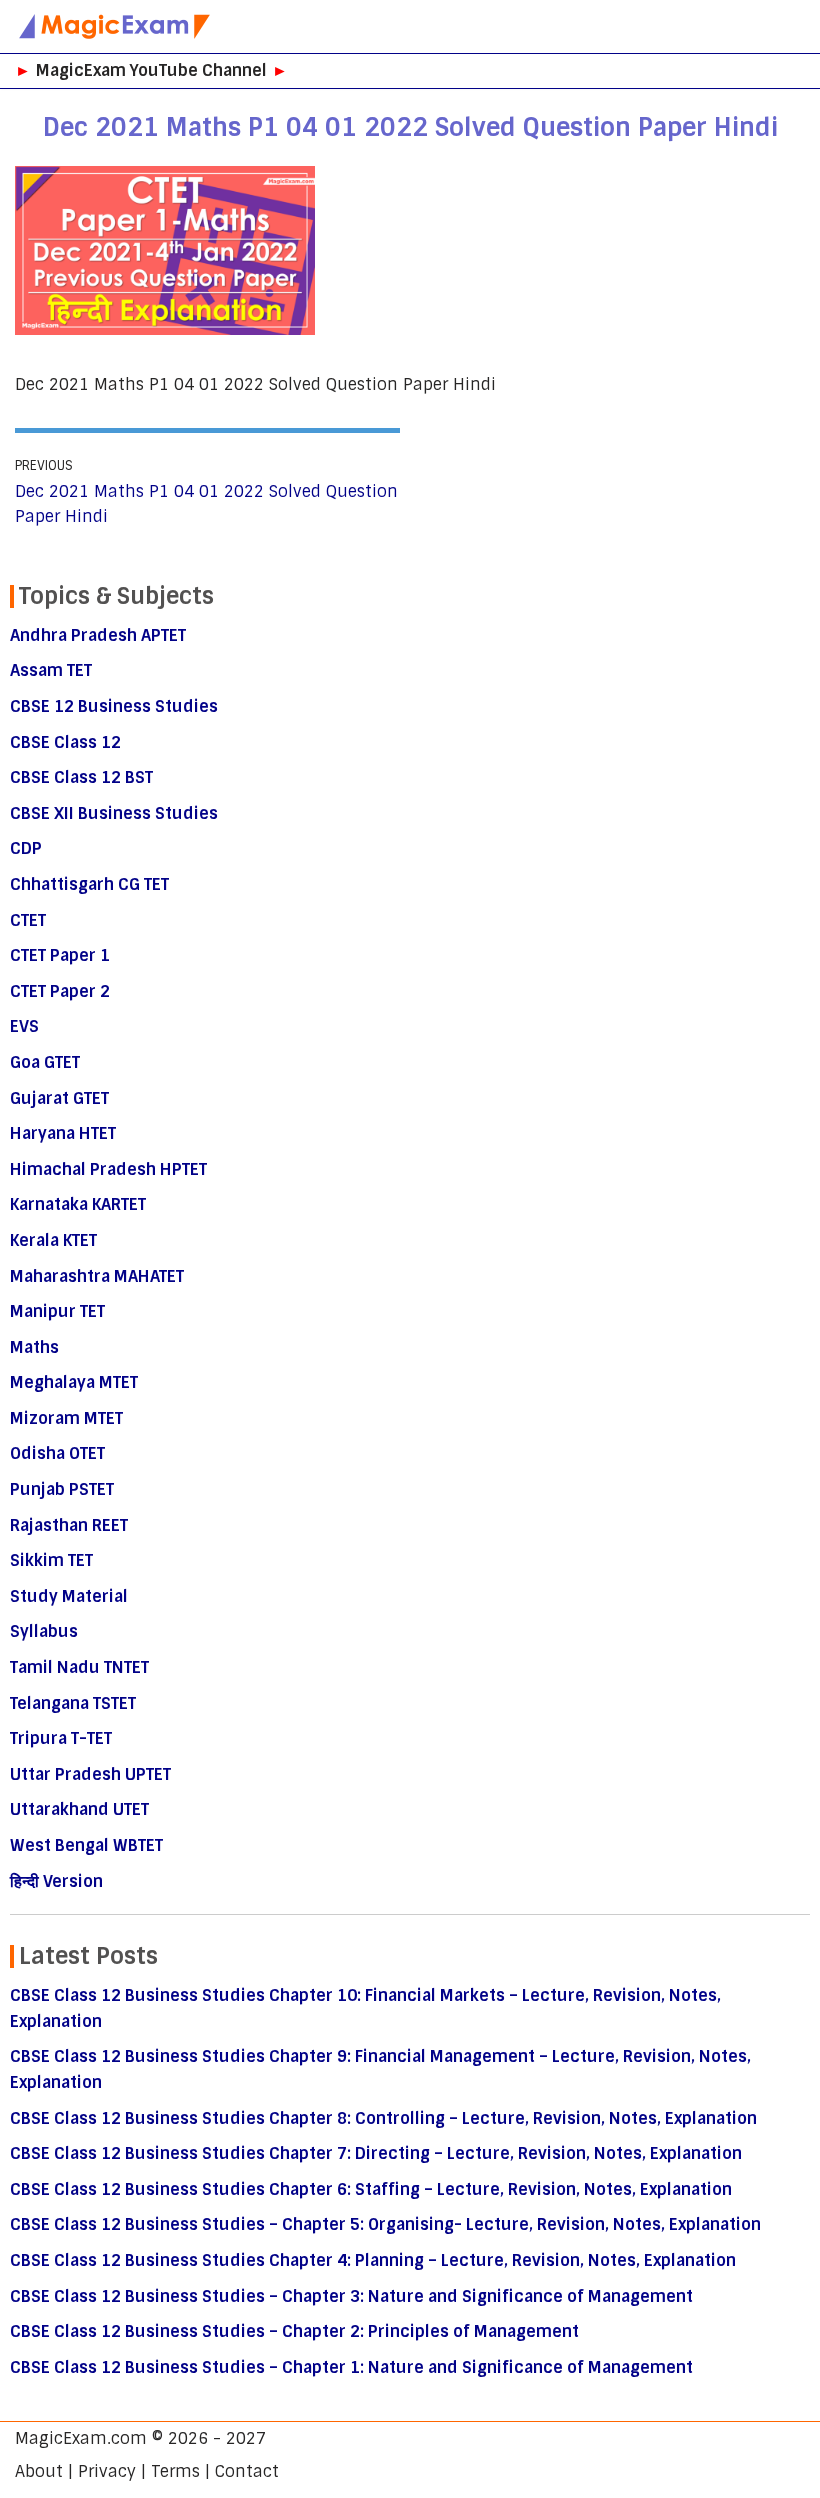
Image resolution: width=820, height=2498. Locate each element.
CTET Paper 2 (60, 991)
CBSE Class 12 (65, 742)
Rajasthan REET (69, 1525)
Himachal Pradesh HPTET (108, 1169)
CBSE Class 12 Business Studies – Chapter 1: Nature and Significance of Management (351, 2367)
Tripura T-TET (61, 1738)
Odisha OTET (57, 1453)
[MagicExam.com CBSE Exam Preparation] (115, 26)
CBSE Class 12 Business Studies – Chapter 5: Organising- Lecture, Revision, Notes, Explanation (385, 2224)
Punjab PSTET (62, 1489)
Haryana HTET (63, 1133)
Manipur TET (57, 1311)
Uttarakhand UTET (79, 1809)
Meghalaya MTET (74, 1382)
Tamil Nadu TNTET (79, 1667)
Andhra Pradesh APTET (98, 635)
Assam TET (51, 670)
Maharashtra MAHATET (97, 1276)
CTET (28, 920)
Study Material (69, 1596)
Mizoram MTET (66, 1418)
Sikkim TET (51, 1560)
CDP (26, 848)
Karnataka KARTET (78, 1204)
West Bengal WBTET (86, 1845)
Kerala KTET (53, 1240)
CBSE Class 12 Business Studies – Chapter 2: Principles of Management (294, 2331)
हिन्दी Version (56, 1881)
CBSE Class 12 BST (81, 777)
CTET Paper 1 (60, 955)
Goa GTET (45, 1062)
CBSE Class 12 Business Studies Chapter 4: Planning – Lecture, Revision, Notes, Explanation (373, 2260)
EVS (24, 1026)
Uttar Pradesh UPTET (90, 1774)
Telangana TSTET (73, 1703)
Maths (34, 1347)
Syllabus (44, 1631)
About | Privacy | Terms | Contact (147, 2471)
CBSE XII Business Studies (114, 813)
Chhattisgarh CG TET (89, 884)
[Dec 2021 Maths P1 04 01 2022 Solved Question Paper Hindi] (165, 329)
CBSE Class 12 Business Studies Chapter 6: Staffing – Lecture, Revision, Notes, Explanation (371, 2189)
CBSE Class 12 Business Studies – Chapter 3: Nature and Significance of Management (351, 2296)
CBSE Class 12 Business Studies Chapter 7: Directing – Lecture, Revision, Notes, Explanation (376, 2153)
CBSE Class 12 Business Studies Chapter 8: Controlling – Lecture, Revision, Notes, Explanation (383, 2118)
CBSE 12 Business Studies (114, 706)
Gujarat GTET (59, 1098)
